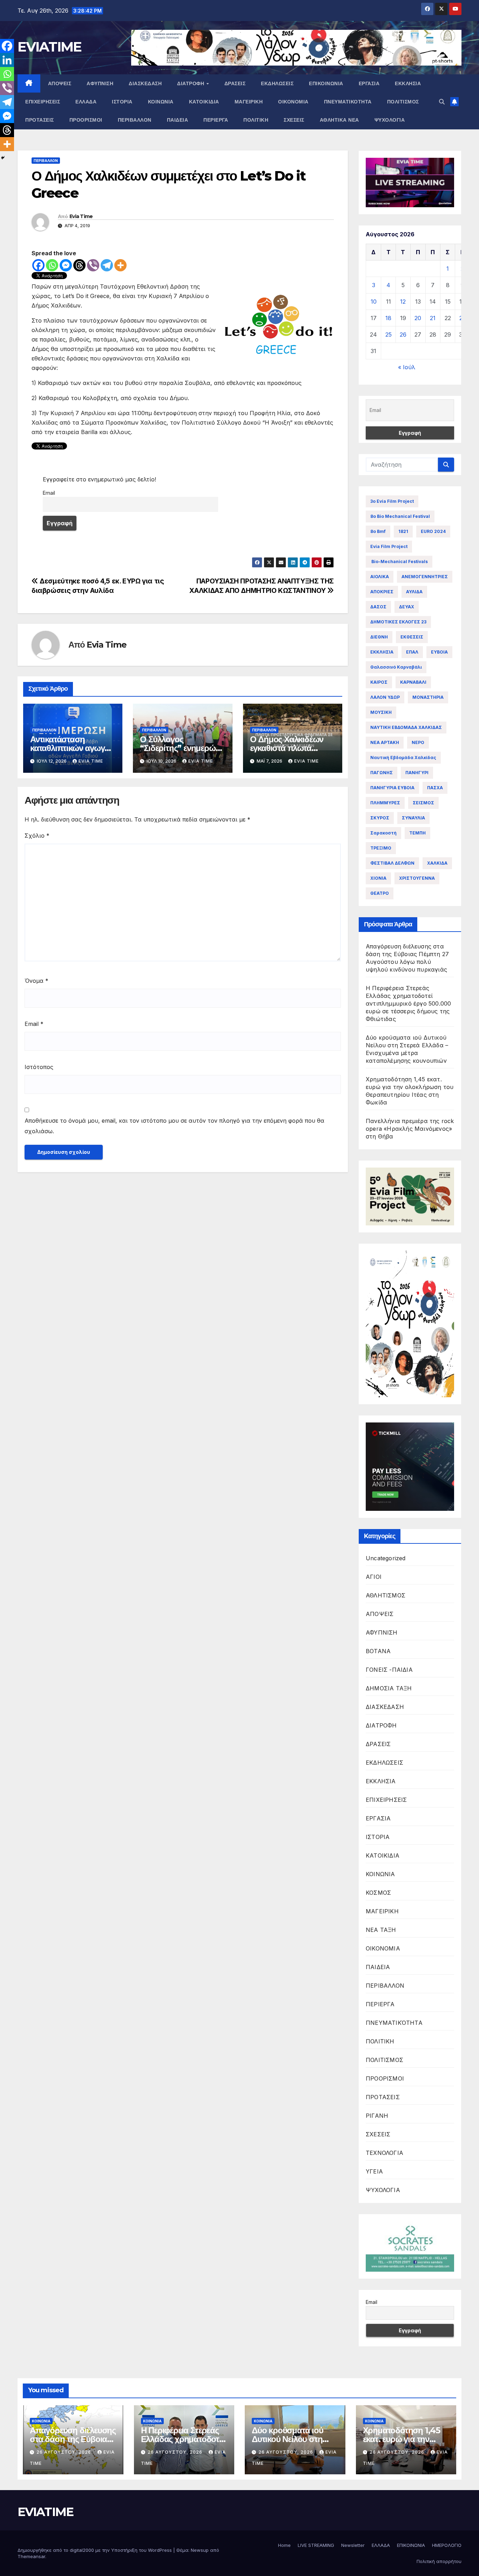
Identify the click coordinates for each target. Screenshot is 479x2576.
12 (403, 302)
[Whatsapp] (52, 265)
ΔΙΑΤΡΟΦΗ (191, 83)
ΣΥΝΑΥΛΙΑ (413, 818)
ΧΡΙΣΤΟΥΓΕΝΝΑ (417, 878)
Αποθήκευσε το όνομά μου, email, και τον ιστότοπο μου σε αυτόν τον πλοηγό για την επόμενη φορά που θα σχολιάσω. (174, 1126)
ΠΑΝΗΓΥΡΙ (417, 773)
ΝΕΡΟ (418, 742)
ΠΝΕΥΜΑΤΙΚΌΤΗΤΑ (348, 102)
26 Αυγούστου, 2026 (65, 2452)
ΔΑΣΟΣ (378, 607)
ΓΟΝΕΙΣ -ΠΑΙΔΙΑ (389, 1670)
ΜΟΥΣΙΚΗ (381, 712)
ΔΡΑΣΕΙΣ (235, 83)
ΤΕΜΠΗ (417, 833)
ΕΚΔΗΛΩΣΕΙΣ (277, 83)
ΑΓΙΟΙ (374, 1577)
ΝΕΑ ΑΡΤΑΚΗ (385, 742)
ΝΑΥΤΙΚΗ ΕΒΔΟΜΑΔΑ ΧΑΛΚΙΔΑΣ (406, 727)
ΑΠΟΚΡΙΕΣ (382, 592)
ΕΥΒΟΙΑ (439, 652)
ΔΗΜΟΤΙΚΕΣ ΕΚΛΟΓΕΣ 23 (398, 622)
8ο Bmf (378, 531)
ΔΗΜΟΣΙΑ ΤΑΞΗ (389, 1688)
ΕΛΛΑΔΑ (86, 102)
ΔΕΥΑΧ (407, 607)
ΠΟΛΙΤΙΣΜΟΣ (403, 102)
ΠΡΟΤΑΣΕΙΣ (40, 120)
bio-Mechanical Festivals (399, 562)
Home (284, 2545)
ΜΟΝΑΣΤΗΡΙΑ (428, 697)
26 (403, 334)
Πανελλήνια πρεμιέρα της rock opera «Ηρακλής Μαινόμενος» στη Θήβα (410, 1129)
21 (433, 318)
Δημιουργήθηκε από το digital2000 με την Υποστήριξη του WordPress (95, 2550)
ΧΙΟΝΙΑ (378, 878)
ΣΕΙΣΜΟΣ (423, 803)
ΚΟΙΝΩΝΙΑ (161, 102)
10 (374, 302)
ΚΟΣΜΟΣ (378, 1893)
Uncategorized (386, 1558)
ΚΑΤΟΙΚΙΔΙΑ (204, 102)
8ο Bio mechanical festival (400, 516)
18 (388, 318)
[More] (120, 265)
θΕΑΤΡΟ (380, 893)
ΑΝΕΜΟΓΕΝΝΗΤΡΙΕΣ (425, 577)
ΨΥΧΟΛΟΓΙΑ (390, 120)
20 (418, 318)
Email (49, 493)
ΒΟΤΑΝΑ (378, 1651)
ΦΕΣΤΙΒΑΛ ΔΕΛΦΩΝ (392, 863)
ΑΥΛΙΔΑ (414, 592)
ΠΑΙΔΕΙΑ (178, 120)
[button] (442, 102)
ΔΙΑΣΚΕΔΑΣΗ (145, 83)
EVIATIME (49, 47)
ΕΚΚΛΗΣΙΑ (408, 83)
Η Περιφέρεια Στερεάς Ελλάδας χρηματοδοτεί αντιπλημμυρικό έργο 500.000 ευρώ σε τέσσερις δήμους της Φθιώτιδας (408, 1003)
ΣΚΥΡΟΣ (380, 818)
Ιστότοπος (39, 1067)
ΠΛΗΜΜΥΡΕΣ (385, 803)
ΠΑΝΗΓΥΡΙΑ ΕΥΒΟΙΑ (392, 788)
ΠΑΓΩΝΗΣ (382, 773)
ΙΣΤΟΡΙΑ (122, 102)
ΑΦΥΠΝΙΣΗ (100, 83)
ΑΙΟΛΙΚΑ (380, 577)
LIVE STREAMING (316, 2545)
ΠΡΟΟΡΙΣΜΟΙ (86, 120)
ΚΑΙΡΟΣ (379, 682)
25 (389, 334)
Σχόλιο (37, 836)
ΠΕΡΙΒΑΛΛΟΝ (135, 120)
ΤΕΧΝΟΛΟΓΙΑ (384, 2153)
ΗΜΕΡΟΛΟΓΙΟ (447, 2545)
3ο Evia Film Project (392, 501)
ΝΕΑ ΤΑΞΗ (381, 1930)
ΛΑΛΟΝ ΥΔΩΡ (385, 697)
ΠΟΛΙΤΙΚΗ (256, 120)
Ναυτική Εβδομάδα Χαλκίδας (403, 758)
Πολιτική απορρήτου (439, 2561)
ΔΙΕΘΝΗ (379, 637)
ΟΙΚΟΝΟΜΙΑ (293, 102)
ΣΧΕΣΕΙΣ (294, 120)
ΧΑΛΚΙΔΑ (437, 863)
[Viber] (93, 265)
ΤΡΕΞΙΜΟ (381, 848)
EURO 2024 (433, 531)
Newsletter (353, 2545)
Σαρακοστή (383, 833)
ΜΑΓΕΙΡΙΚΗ (249, 102)
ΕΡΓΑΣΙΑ (369, 83)
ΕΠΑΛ (412, 652)
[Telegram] (107, 265)
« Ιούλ (407, 367)
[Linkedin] (7, 60)
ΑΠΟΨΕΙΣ (60, 83)
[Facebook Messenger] (66, 265)
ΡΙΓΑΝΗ (377, 2116)
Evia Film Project (389, 546)
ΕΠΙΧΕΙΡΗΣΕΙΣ (43, 102)
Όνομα (36, 981)
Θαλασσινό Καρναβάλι (396, 667)
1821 (403, 531)
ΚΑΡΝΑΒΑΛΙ (413, 682)
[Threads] (79, 265)
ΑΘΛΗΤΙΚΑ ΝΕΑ (339, 120)
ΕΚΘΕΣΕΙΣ (412, 637)
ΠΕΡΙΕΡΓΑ (216, 120)
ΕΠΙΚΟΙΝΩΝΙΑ (326, 83)
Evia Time (81, 216)
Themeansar (31, 2556)
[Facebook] (38, 265)
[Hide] (3, 158)
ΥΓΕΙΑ (374, 2171)
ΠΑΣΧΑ (435, 788)
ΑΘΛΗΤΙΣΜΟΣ (386, 1595)
